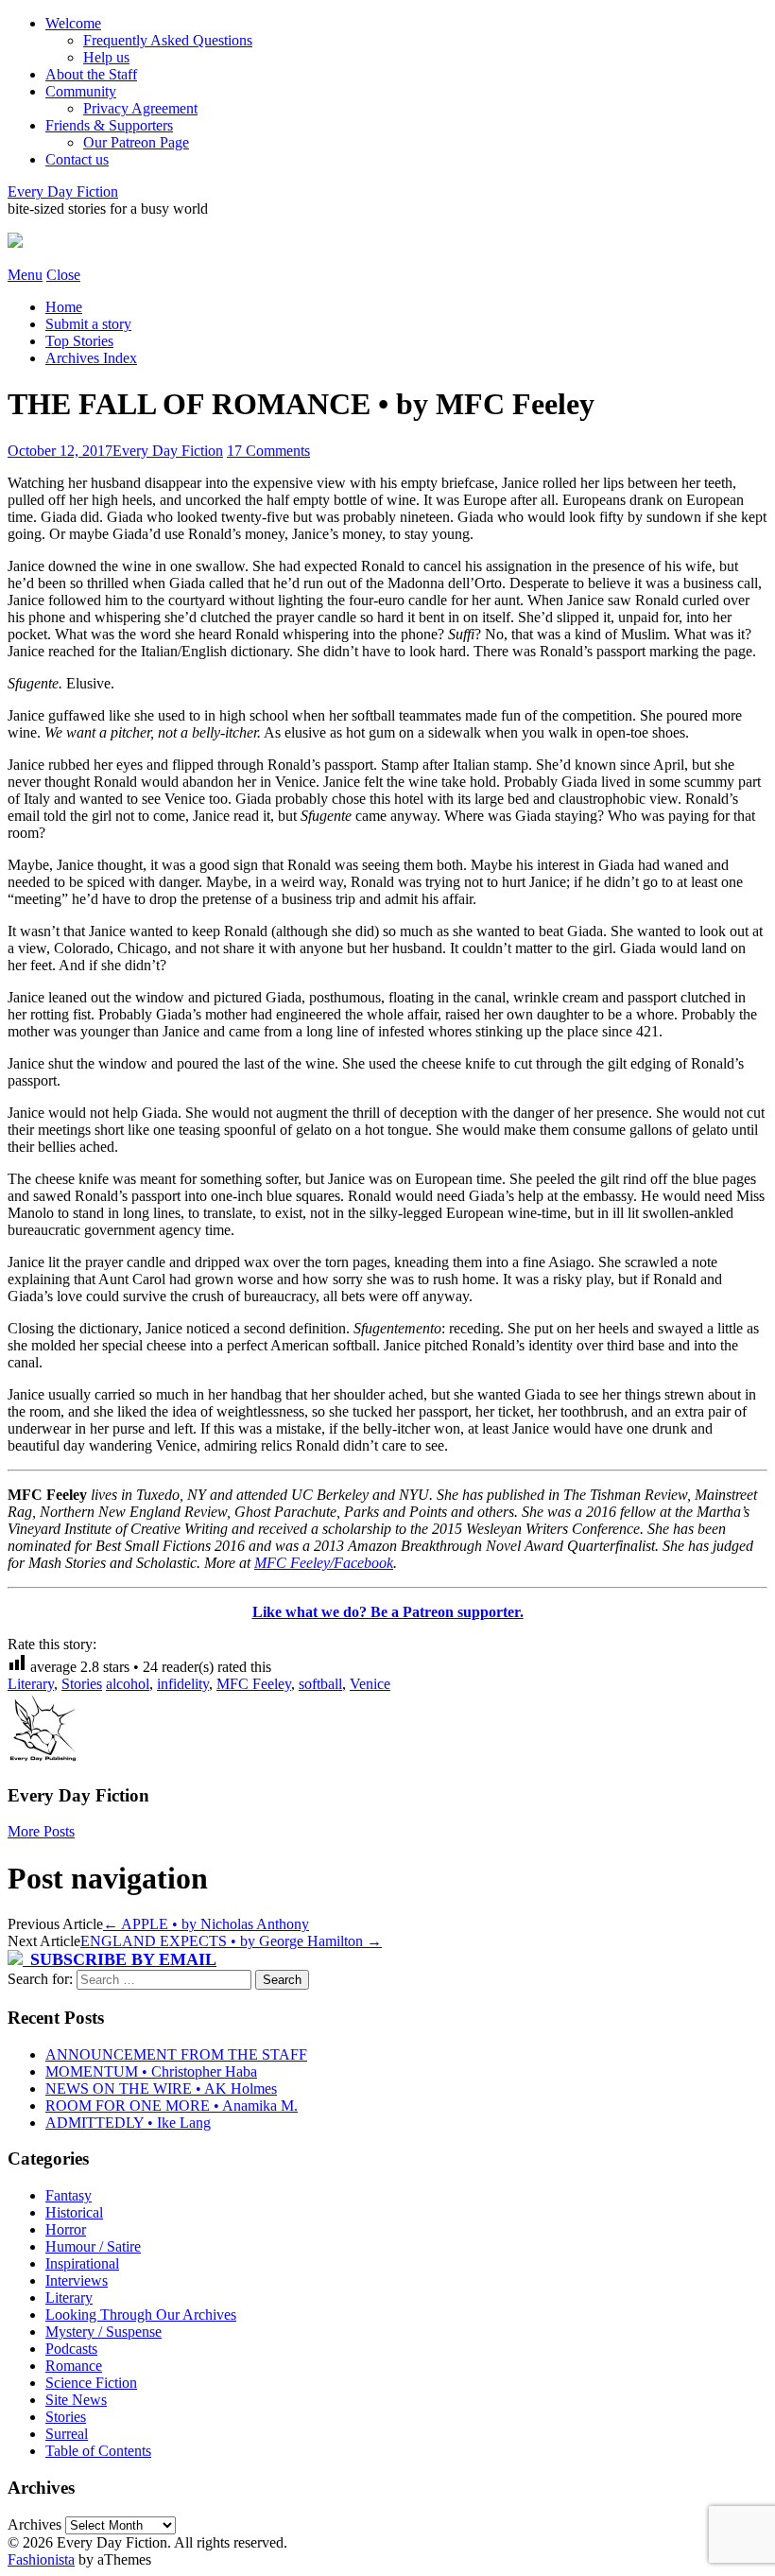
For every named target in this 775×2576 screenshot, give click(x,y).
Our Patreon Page (136, 142)
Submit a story (88, 324)
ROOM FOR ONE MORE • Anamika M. (172, 2106)
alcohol (128, 1684)
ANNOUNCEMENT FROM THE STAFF (176, 2054)
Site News (76, 2400)
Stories (82, 1684)
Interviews (77, 2280)
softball (320, 1684)
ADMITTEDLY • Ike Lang (128, 2123)
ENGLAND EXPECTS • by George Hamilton (231, 1941)
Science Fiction (91, 2383)
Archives (34, 2524)
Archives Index (91, 358)
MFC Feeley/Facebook (324, 1563)
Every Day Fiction (63, 191)
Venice (370, 1684)
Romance (74, 2366)
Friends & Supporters (109, 125)
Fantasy (69, 2195)
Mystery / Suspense (103, 2332)
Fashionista (41, 2559)
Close (63, 275)
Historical (74, 2212)
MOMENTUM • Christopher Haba (151, 2071)
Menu (25, 275)
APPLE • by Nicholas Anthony (206, 1924)
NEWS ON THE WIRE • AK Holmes (161, 2089)
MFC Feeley (254, 1684)
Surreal (67, 2434)
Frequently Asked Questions (168, 40)
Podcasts (71, 2349)
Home (64, 307)
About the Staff (91, 74)
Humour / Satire (93, 2246)
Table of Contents (98, 2451)
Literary (31, 1684)
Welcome (73, 23)
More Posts (41, 1831)
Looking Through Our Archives (141, 2315)
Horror (66, 2229)
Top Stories (79, 341)
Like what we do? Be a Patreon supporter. (388, 1612)
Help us (106, 57)
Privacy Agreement (140, 108)
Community (81, 91)
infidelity (183, 1684)
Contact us (77, 159)
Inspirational (82, 2263)
